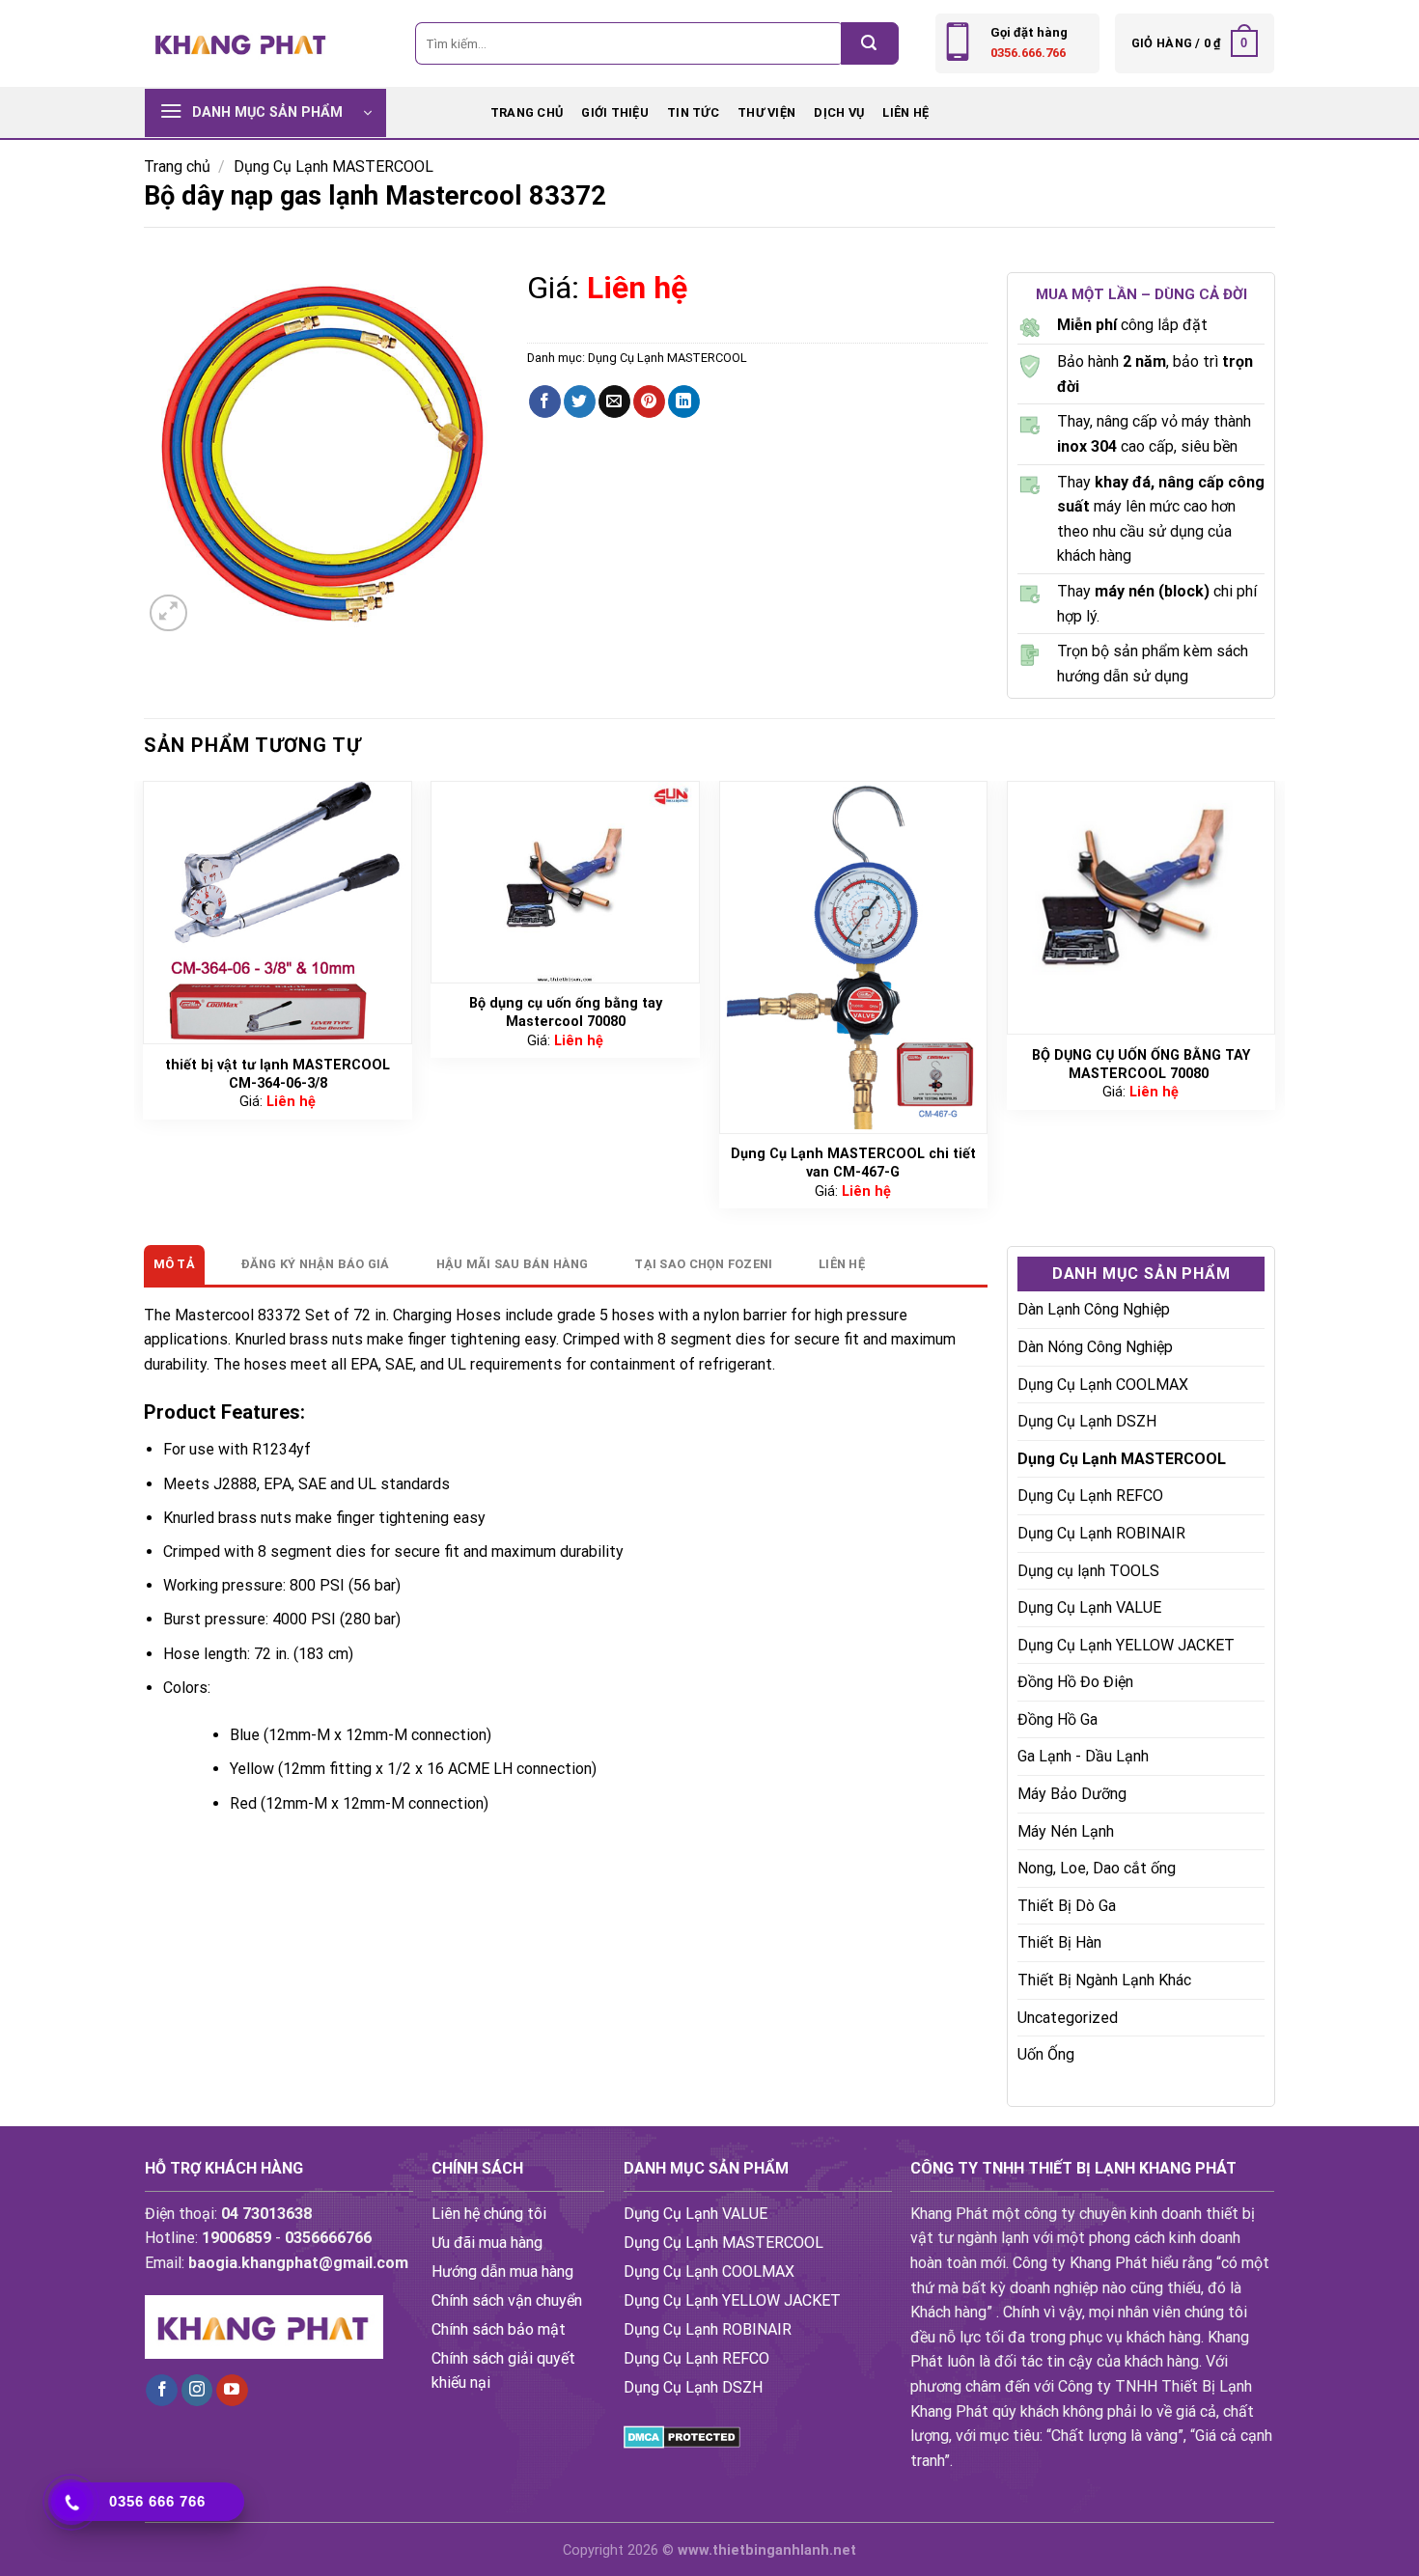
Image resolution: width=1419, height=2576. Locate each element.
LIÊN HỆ (905, 112)
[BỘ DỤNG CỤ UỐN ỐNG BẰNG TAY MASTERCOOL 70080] (1141, 908)
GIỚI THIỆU (615, 112)
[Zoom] (168, 613)
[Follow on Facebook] (162, 2391)
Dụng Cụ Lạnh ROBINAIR (1101, 1534)
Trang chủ (527, 112)
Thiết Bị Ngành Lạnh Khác (1104, 1981)
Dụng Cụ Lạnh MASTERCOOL (334, 166)
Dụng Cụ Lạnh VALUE (1089, 1608)
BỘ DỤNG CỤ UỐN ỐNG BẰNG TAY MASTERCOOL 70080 (1141, 1065)
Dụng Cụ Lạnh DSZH (1087, 1422)
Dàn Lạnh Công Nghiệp (1094, 1310)
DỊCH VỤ (839, 112)
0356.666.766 (1028, 53)
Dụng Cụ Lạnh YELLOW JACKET (1126, 1645)
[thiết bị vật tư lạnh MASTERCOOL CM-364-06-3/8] (278, 913)
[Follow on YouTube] (232, 2391)
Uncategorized (1068, 2018)
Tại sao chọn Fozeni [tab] (703, 1264)
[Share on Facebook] (545, 402)
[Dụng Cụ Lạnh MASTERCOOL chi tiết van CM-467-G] (854, 957)
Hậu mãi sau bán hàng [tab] (513, 1264)
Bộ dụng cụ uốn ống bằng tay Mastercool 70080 (566, 1012)
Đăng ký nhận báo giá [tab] (316, 1264)
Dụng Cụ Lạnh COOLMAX (1103, 1385)
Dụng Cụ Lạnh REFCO (1090, 1496)
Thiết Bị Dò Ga (1067, 1907)
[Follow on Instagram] (197, 2391)
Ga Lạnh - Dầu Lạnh (1083, 1757)
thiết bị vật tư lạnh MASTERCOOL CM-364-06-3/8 (278, 1074)
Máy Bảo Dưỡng (1072, 1795)
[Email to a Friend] (614, 402)
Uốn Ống (1046, 2055)
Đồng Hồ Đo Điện (1075, 1683)
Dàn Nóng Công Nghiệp (1095, 1348)
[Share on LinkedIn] (684, 402)
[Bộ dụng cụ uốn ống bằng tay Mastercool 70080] (565, 882)
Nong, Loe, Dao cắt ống (1097, 1869)
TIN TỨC (693, 112)
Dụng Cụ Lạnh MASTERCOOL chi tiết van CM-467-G (853, 1163)
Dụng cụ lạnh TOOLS (1088, 1571)
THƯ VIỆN (766, 112)
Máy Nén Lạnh (1066, 1831)
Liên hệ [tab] (842, 1264)
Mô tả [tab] (174, 1264)
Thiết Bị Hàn (1059, 1943)
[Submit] (870, 43)
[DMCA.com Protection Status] (682, 2436)
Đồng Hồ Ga (1057, 1720)
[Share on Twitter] (580, 402)
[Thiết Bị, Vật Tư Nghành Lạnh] (241, 43)
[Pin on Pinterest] (649, 402)
